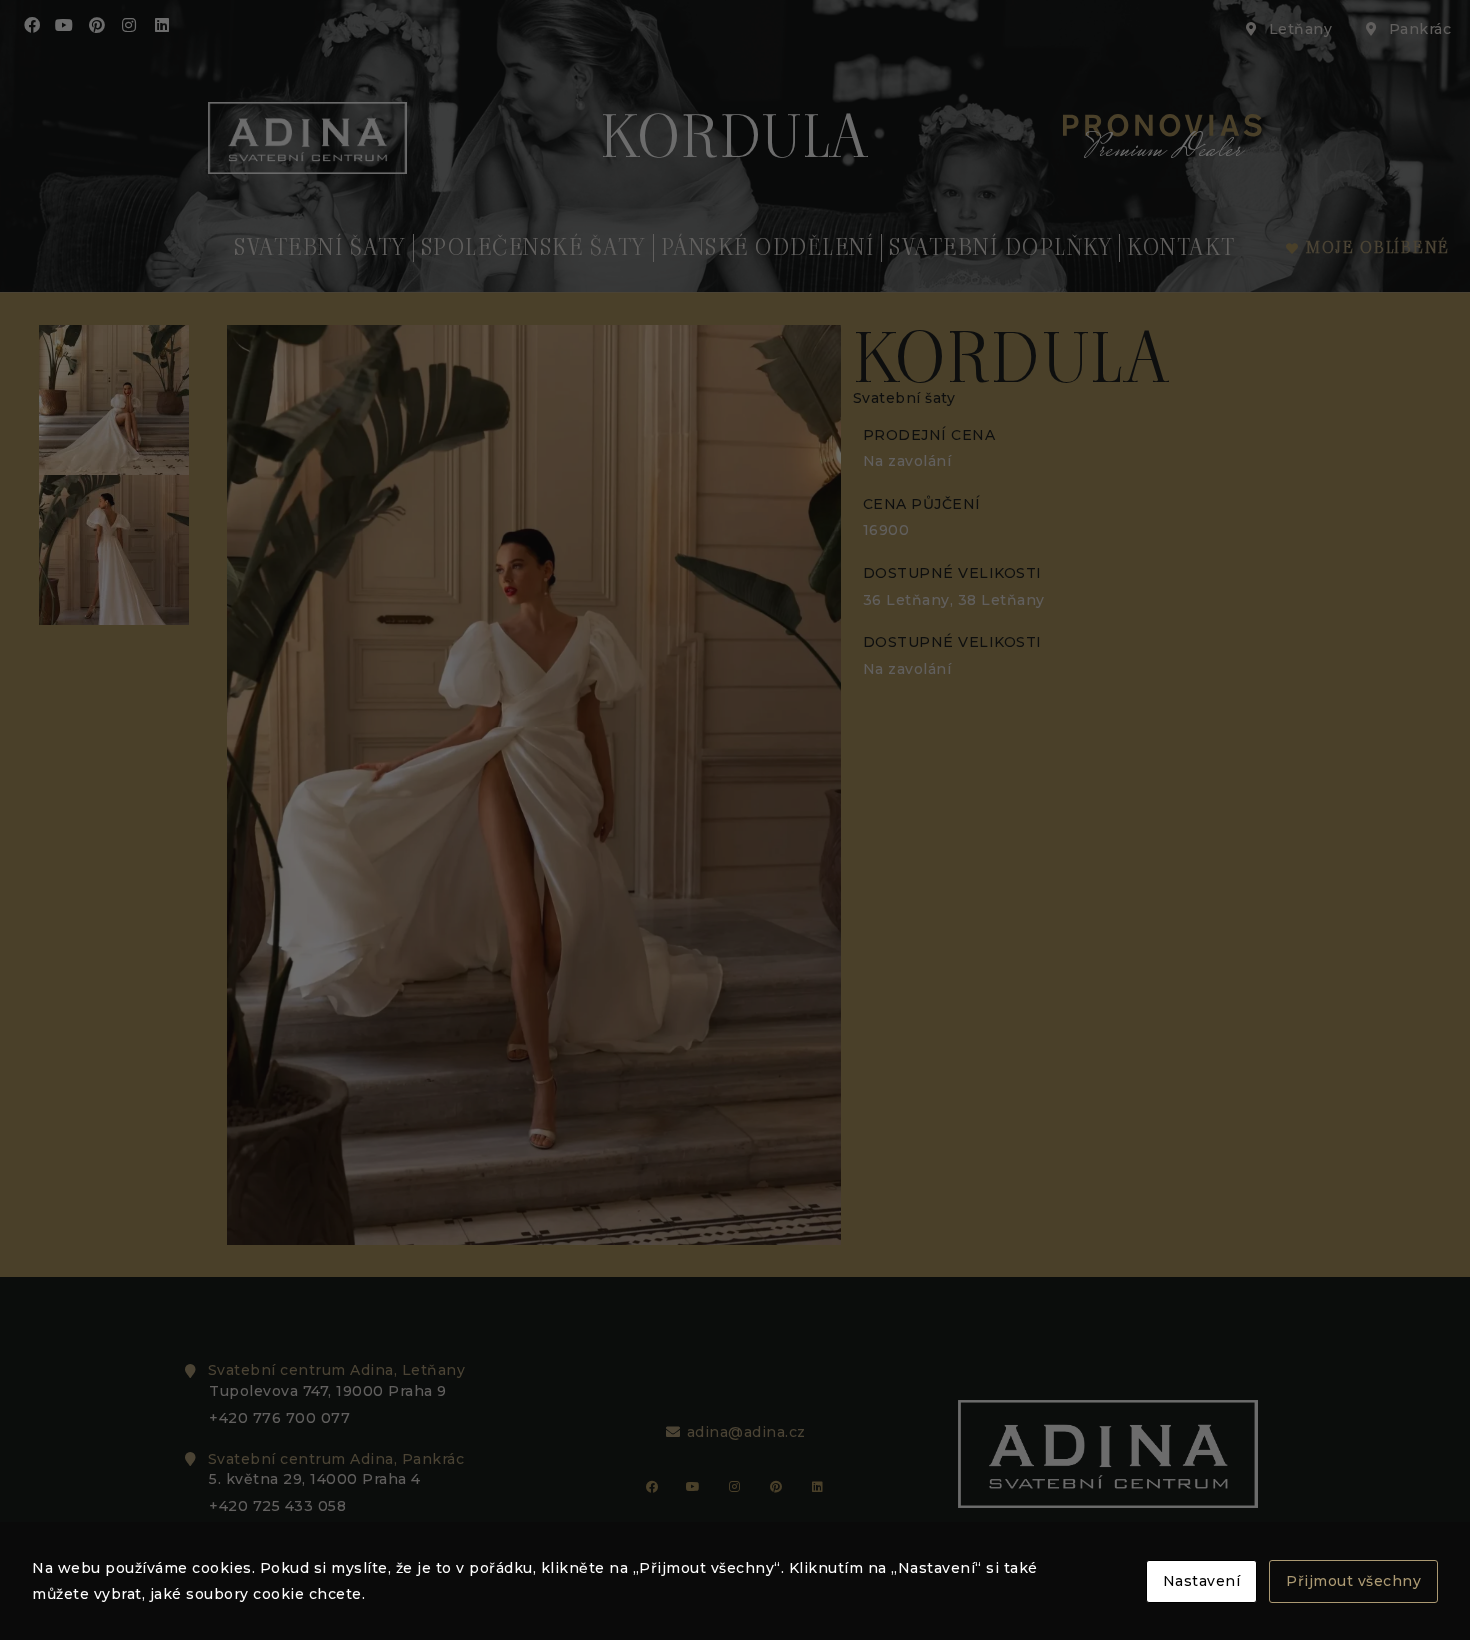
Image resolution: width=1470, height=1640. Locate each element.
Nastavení (1202, 1581)
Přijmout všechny (1353, 1581)
